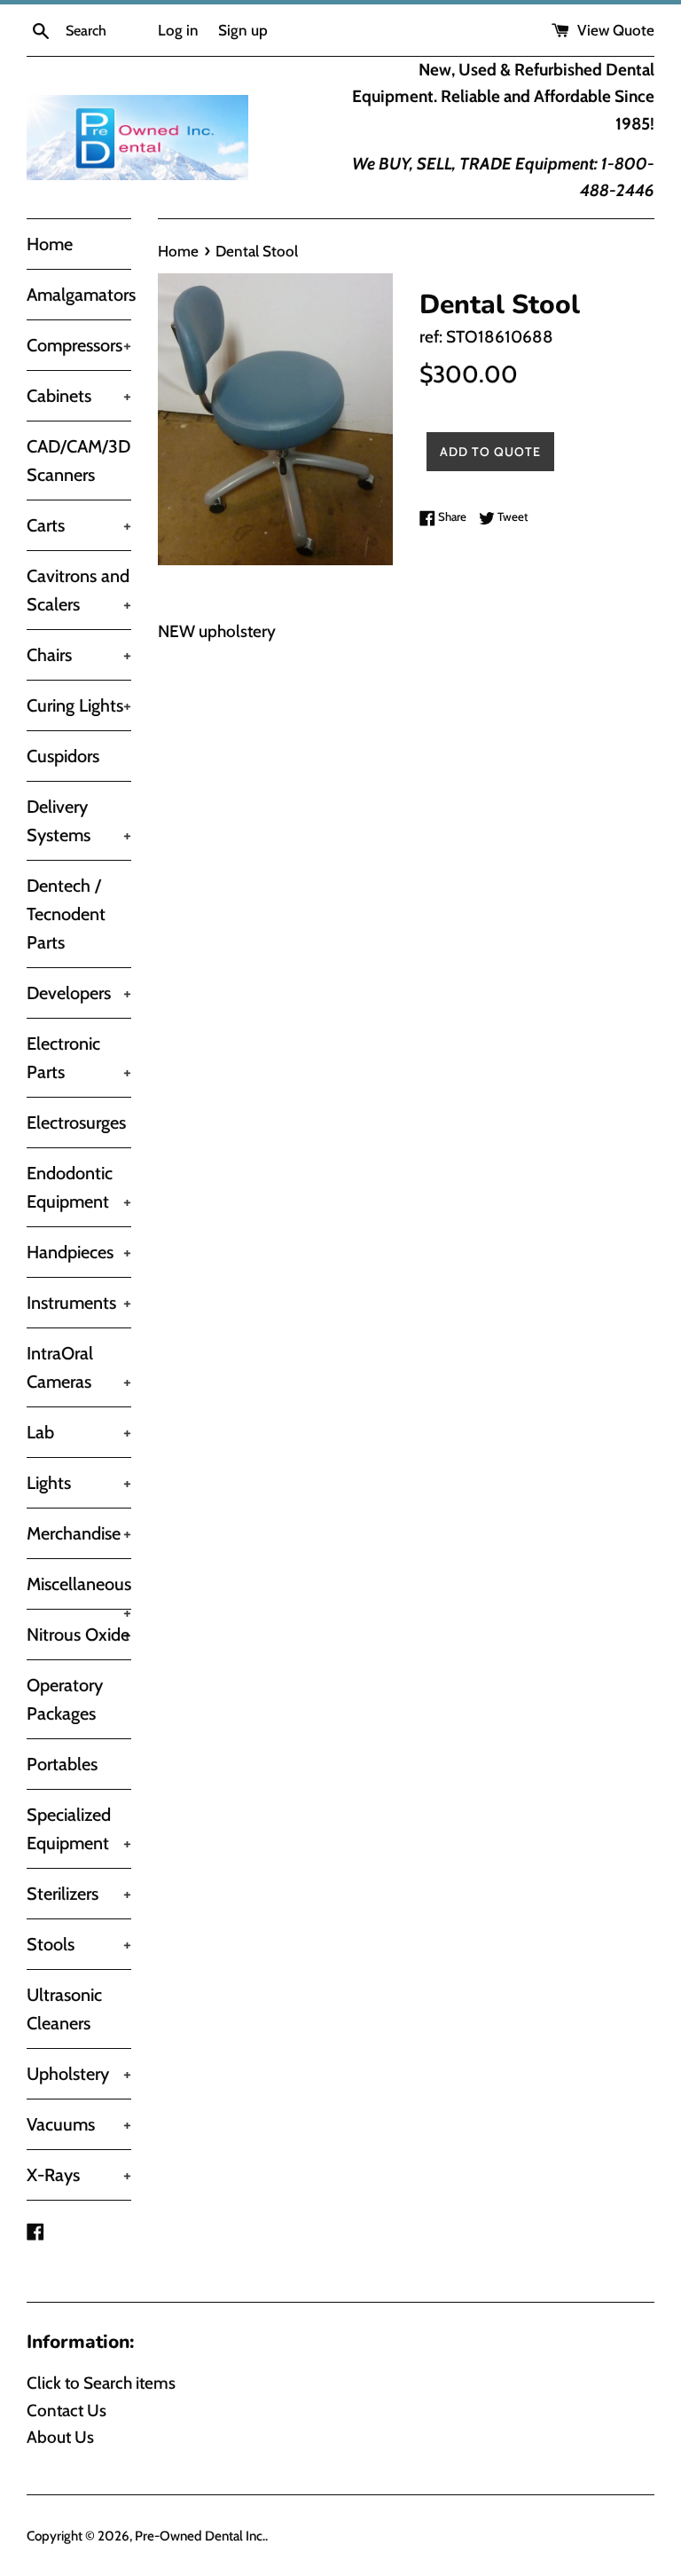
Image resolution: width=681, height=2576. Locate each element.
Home (50, 244)
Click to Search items (101, 2383)
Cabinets (79, 396)
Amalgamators (79, 295)
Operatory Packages (65, 1699)
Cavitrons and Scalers (79, 590)
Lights (79, 1483)
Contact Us (67, 2411)
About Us (60, 2437)
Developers (79, 993)
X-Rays (79, 2175)
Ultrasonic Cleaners (64, 2009)
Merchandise (79, 1533)
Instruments (79, 1303)
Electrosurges (76, 1123)
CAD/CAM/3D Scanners (78, 461)
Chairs (79, 655)
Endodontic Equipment (79, 1187)
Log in (178, 30)
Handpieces (79, 1252)
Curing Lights (79, 705)
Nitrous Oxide (79, 1635)
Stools (79, 1944)
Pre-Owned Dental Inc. (200, 2536)
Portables (62, 1764)
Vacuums (79, 2124)
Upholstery (79, 2074)
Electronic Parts (79, 1058)
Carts (79, 525)
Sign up (243, 30)
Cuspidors (63, 756)
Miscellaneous (79, 1591)
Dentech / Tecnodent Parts (66, 914)
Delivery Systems (79, 821)
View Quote (614, 30)
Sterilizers (79, 1894)
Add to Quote (490, 452)
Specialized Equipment (79, 1829)
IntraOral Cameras (79, 1367)
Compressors (79, 345)
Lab (79, 1432)
